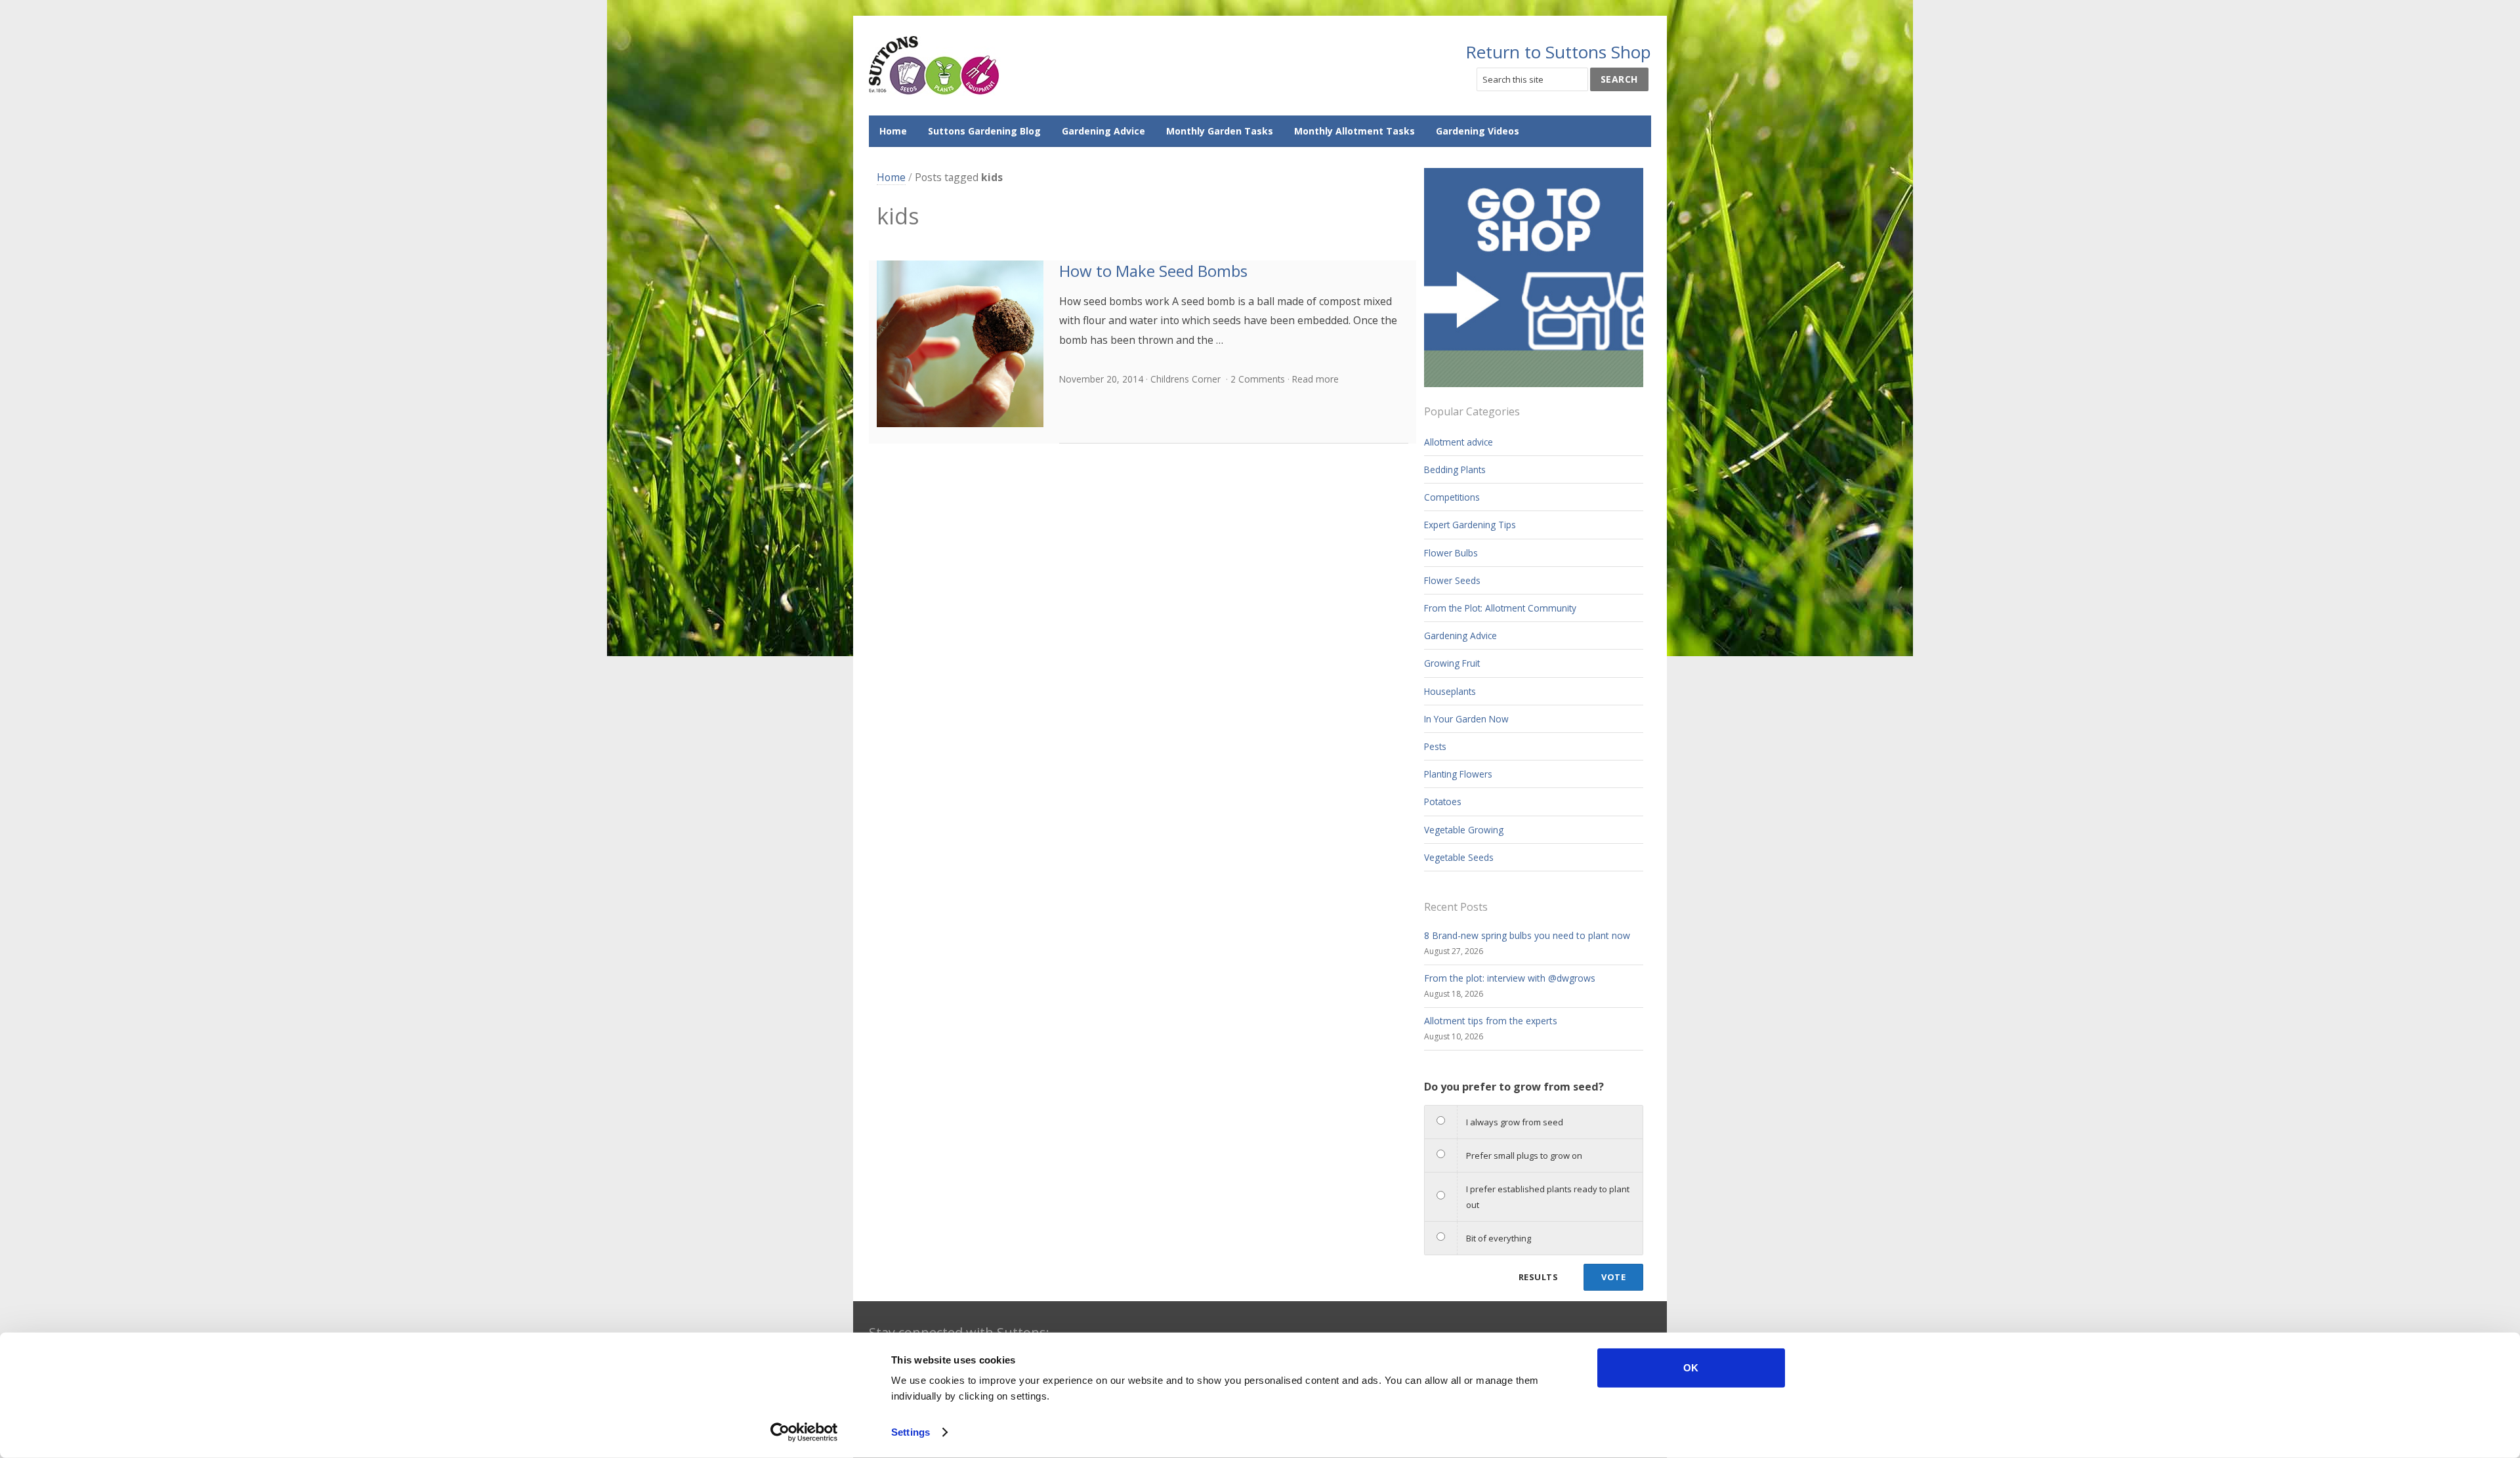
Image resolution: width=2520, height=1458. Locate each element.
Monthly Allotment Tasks (1354, 131)
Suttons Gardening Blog (984, 131)
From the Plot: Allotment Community (1500, 608)
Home (893, 131)
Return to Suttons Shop (1558, 52)
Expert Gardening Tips (1470, 525)
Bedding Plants (1455, 469)
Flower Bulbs (1451, 553)
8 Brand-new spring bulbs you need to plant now (1527, 935)
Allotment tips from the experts (1491, 1021)
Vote (1613, 1277)
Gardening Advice (1103, 131)
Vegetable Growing (1464, 830)
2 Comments (1258, 379)
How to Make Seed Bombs (1153, 271)
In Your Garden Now (1466, 719)
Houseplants (1450, 691)
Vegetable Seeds (1459, 857)
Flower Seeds (1452, 580)
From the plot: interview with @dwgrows (1510, 978)
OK (1691, 1368)
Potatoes (1443, 802)
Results (1538, 1277)
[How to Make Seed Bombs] (960, 344)
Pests (1435, 746)
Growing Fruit (1452, 663)
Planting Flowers (1458, 774)
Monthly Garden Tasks (1220, 131)
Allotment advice (1459, 442)
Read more (1315, 379)
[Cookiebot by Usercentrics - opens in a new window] (804, 1432)
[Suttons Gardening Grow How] (934, 66)
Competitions (1452, 497)
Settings (911, 1432)
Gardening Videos (1478, 131)
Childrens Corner (1186, 379)
